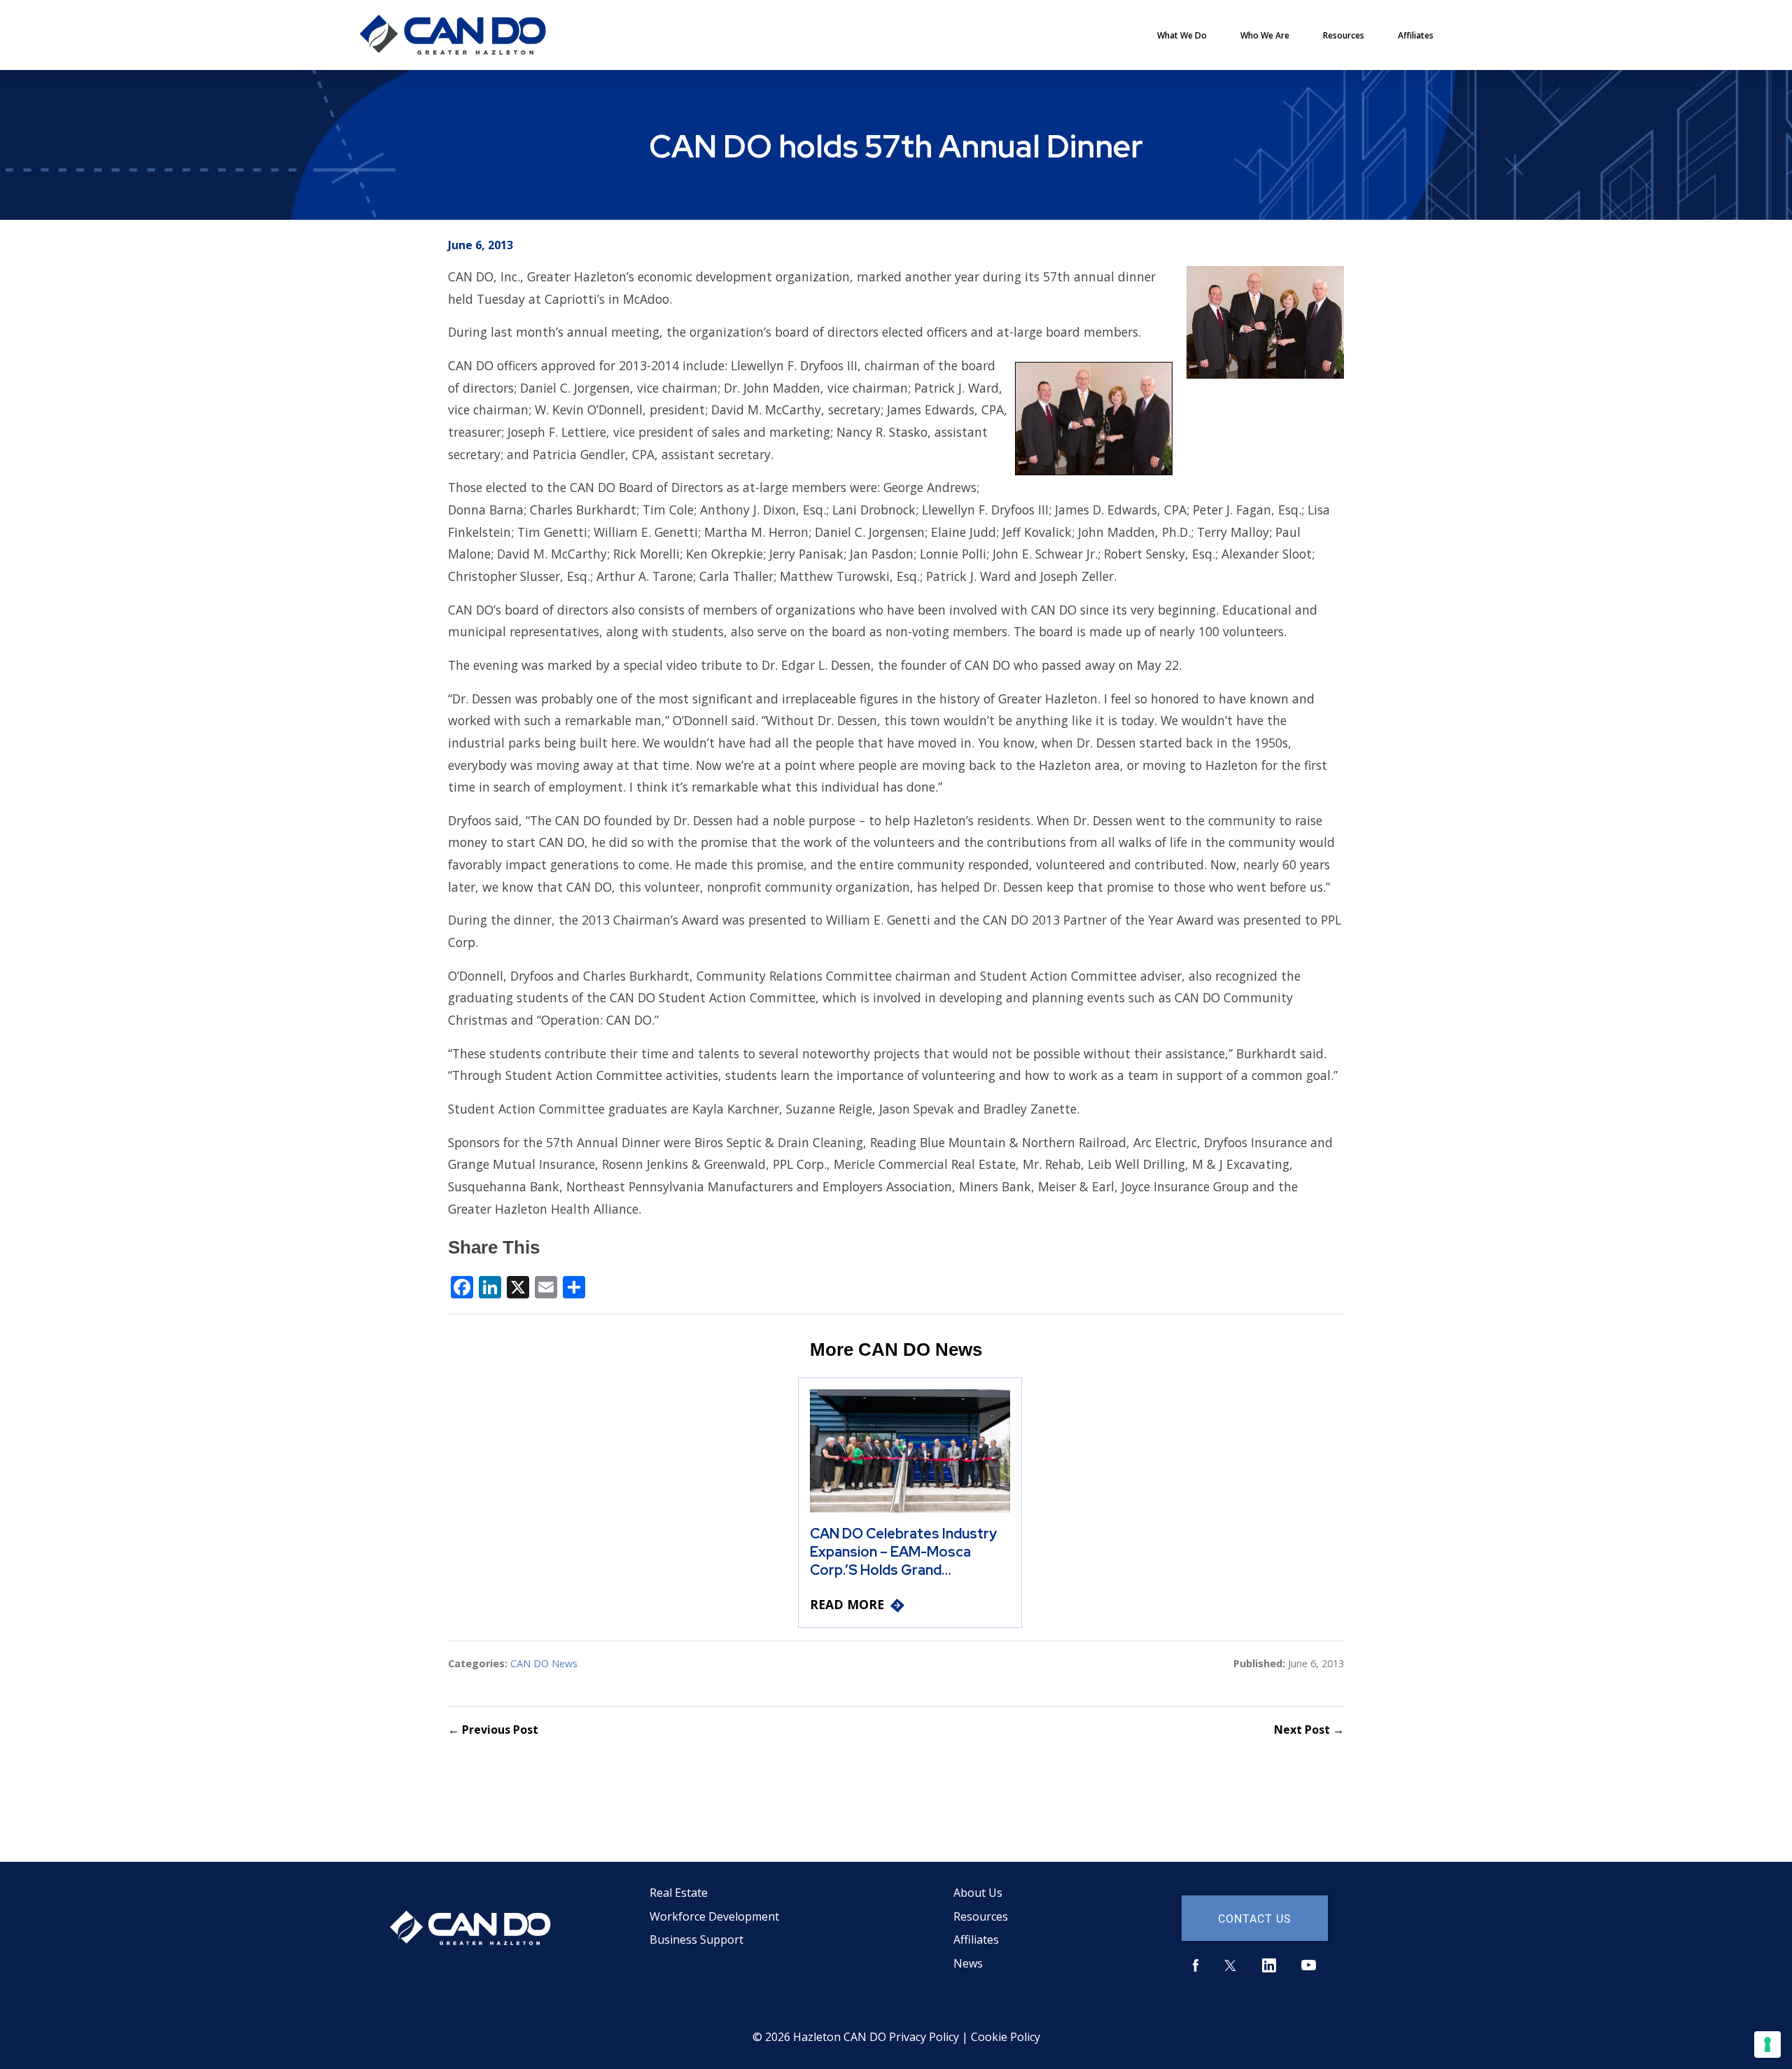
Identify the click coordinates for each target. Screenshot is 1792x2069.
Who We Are (1265, 35)
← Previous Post (493, 1730)
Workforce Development (714, 1916)
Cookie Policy (1006, 2037)
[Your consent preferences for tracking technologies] (1767, 2045)
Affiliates (1416, 35)
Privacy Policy (924, 2037)
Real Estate (679, 1893)
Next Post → (1309, 1730)
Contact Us (1255, 1918)
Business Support (696, 1940)
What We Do (1182, 35)
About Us (978, 1893)
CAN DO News (544, 1663)
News (968, 1963)
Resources (1344, 35)
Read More (847, 1604)
